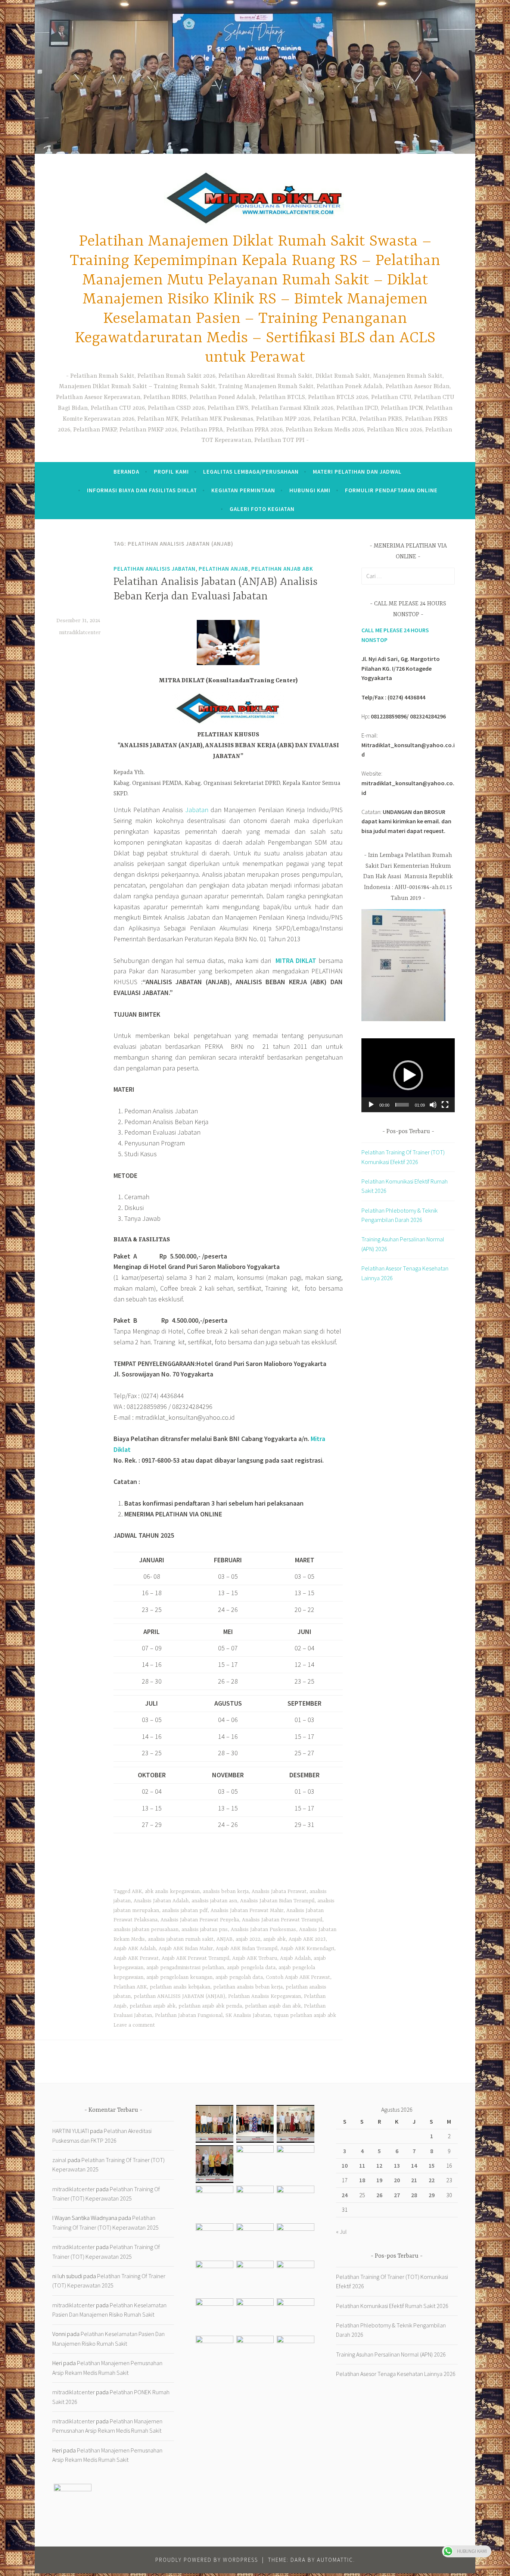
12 (379, 2165)
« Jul (341, 2232)
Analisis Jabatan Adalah (161, 1901)
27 (397, 2195)
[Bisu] (433, 1105)
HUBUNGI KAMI (310, 490)
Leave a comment (134, 2025)
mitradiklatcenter (80, 633)
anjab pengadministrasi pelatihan (185, 1968)
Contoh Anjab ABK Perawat (298, 1977)
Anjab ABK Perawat (136, 1958)
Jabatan (197, 810)
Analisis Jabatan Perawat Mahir (247, 1911)
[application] (408, 1075)
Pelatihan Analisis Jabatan (155, 569)
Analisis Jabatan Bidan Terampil (277, 1901)
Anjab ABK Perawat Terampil (195, 1958)
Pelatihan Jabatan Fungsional (189, 2015)
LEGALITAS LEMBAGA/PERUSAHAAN (251, 472)
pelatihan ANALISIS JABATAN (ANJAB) (179, 1996)
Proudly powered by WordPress (207, 2560)
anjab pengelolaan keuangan (179, 1977)
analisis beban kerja (226, 1892)
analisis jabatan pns (205, 1930)
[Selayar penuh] (445, 1105)
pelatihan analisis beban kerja (248, 1987)
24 (345, 2195)
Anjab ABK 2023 (307, 1939)
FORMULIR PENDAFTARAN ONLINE (391, 490)
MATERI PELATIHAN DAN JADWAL (357, 472)
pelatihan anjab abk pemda (210, 2006)
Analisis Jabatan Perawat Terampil (282, 1920)
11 (362, 2165)
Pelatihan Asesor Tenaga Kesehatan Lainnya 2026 (396, 2374)
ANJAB (225, 1939)
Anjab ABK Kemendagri (307, 1949)
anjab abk (274, 1939)
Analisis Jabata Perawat (279, 1892)
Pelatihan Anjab (223, 569)
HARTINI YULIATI (71, 2131)
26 (379, 2195)
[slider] (402, 1105)
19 (379, 2180)
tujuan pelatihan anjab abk (305, 2015)
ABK (137, 1892)
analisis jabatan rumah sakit (181, 1939)
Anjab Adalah (295, 1958)
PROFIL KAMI (171, 472)
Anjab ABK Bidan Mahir (186, 1949)
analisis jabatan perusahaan (146, 1930)
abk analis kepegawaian (172, 1892)
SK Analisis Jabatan (248, 2015)
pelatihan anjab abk (282, 569)
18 (362, 2180)
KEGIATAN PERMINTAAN (243, 490)
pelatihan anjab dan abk (273, 2006)
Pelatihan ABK (130, 1987)
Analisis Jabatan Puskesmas (263, 1930)
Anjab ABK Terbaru (255, 1958)
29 (432, 2195)
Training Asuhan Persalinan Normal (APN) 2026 (391, 2354)
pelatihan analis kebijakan (180, 1987)
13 (397, 2165)
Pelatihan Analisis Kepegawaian (265, 1996)
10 (345, 2165)
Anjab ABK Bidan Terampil (247, 1949)
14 (414, 2165)
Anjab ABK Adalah (135, 1949)
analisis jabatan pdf (185, 1911)
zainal (59, 2160)
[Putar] (371, 1105)
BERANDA (126, 472)
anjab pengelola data (251, 1968)
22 (432, 2180)
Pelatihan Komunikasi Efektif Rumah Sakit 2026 (392, 2306)
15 (432, 2165)
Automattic (335, 2560)
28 (414, 2195)
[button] (408, 1075)
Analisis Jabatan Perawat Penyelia (200, 1920)
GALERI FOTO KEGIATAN (262, 509)
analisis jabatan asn (214, 1901)
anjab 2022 (248, 1939)
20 (397, 2180)
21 (414, 2180)
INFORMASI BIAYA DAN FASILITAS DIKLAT (142, 490)
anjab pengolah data (239, 1977)
